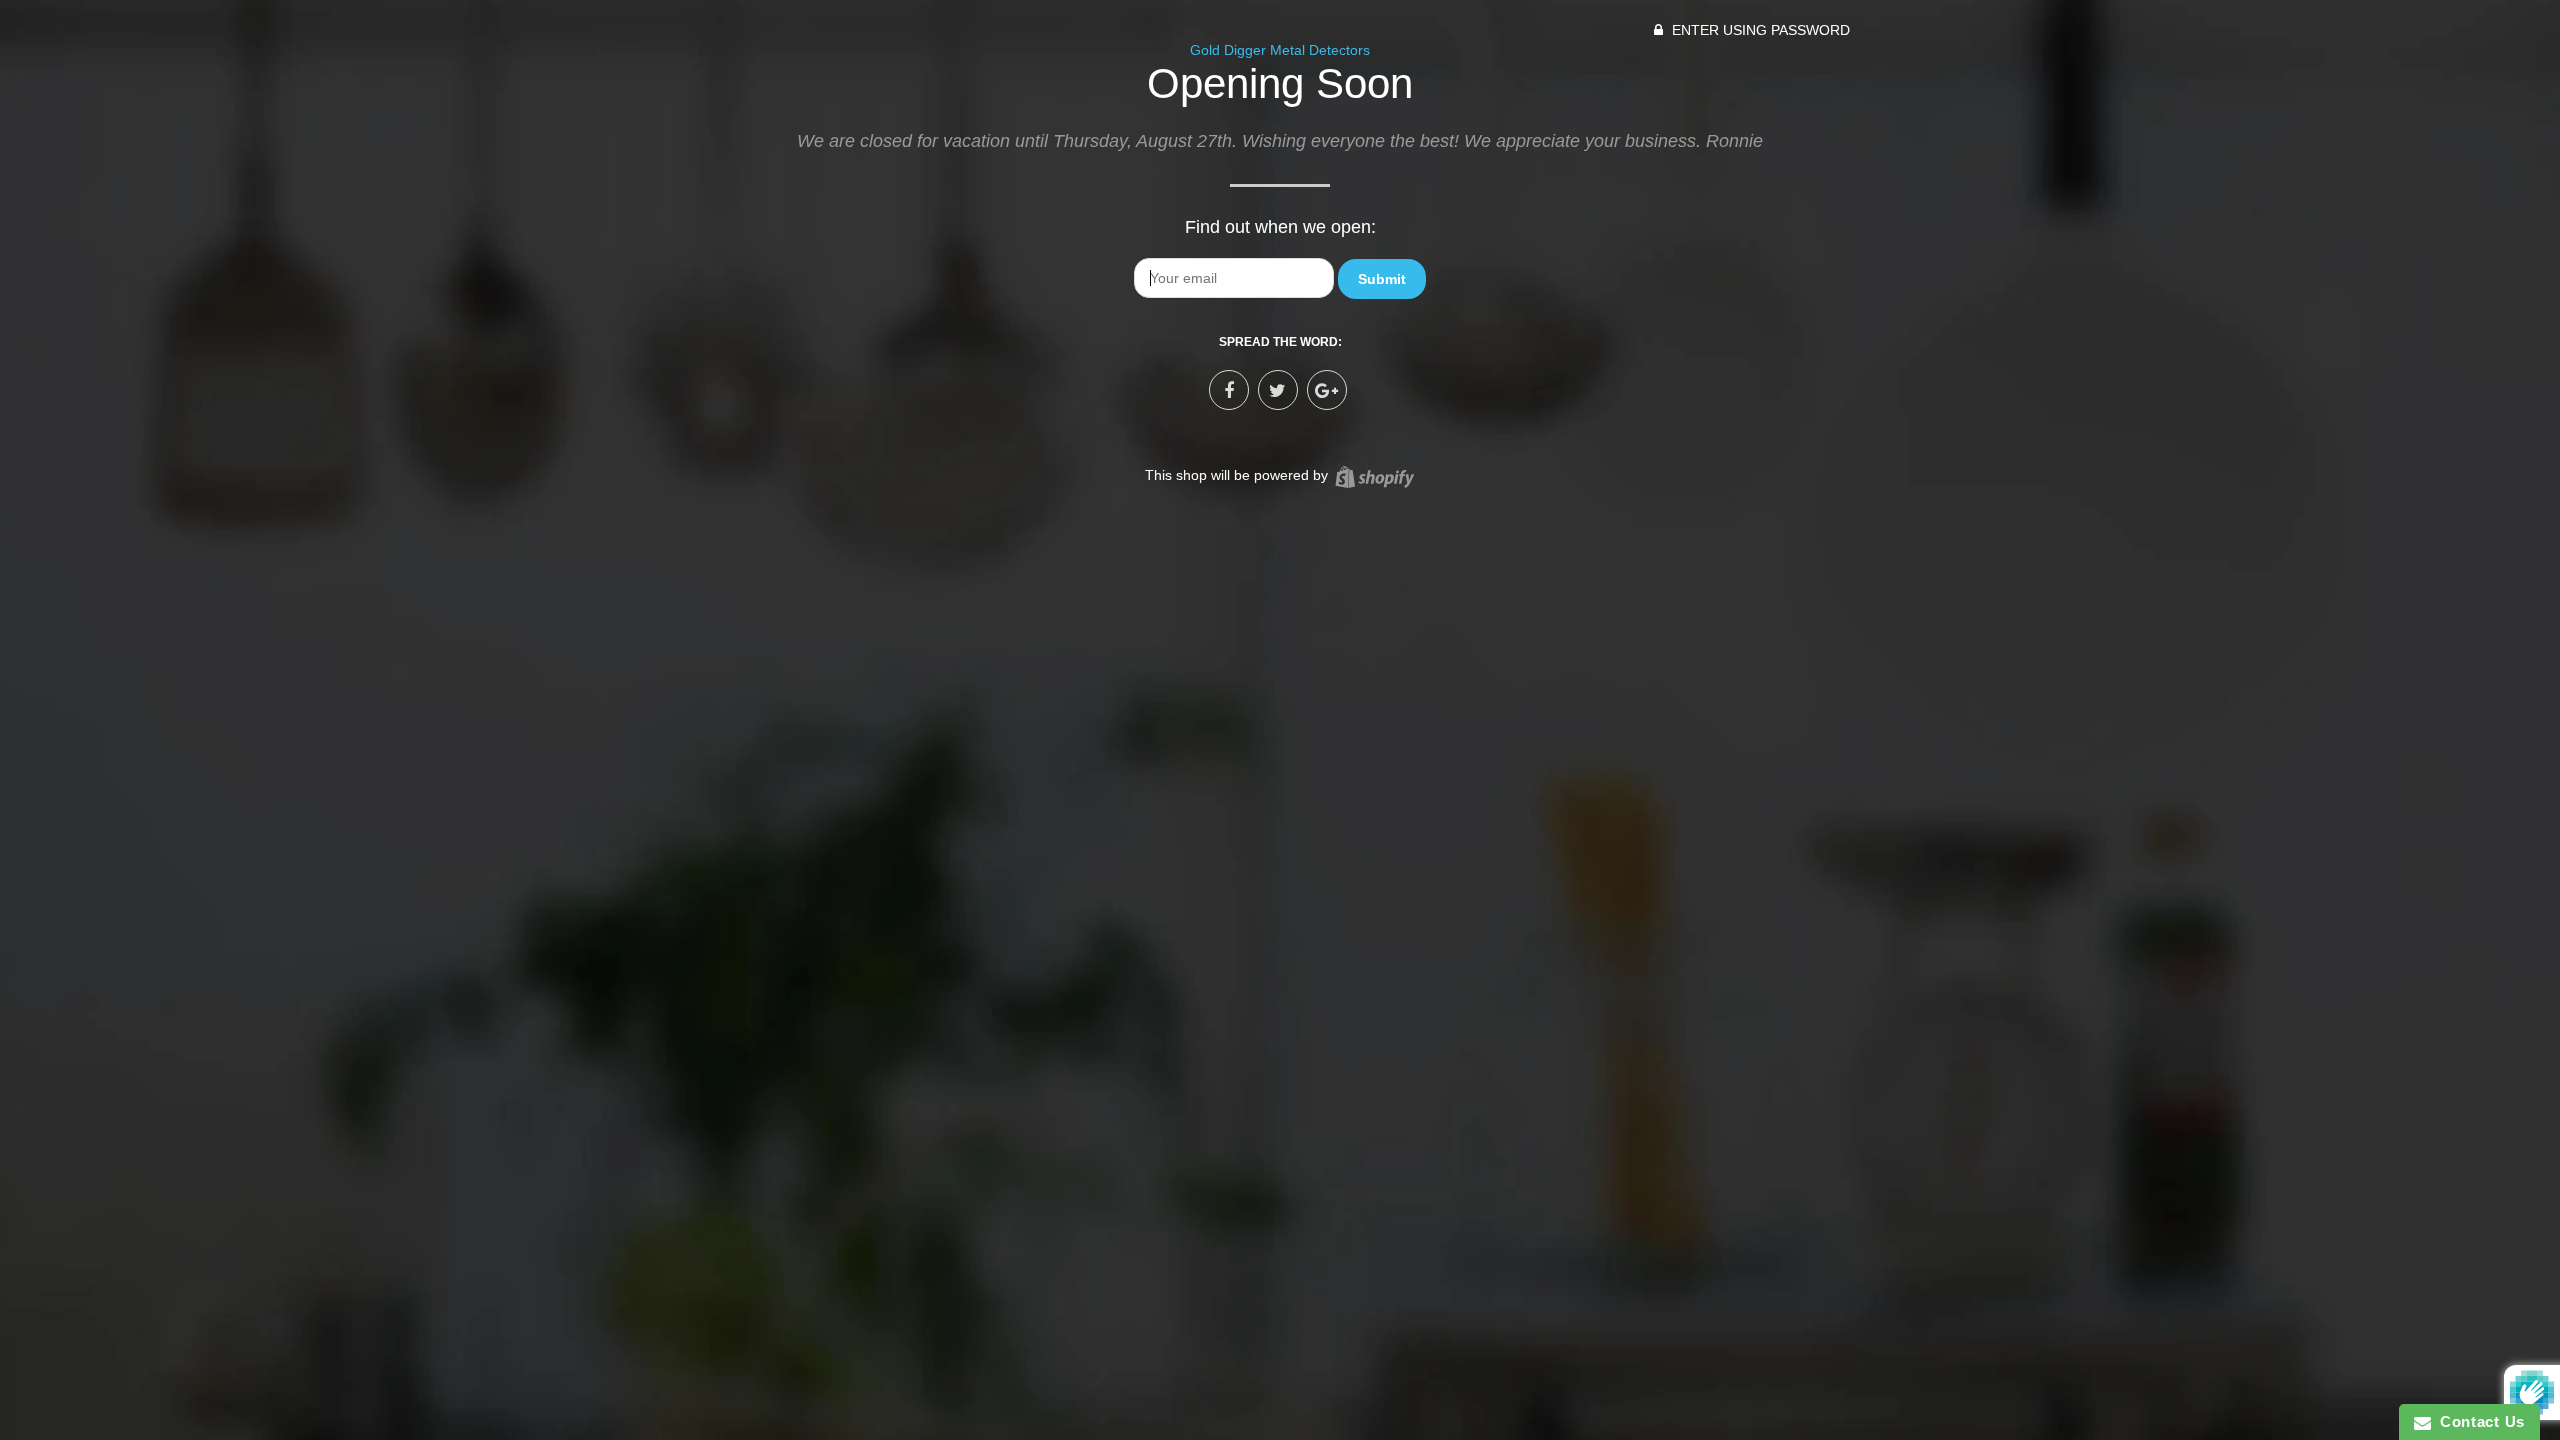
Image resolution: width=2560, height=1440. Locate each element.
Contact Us (2478, 1421)
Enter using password (1759, 30)
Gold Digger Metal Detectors (1280, 50)
